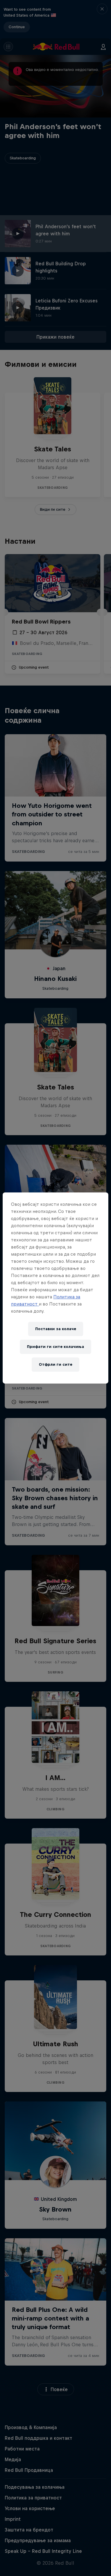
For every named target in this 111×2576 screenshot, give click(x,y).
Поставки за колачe (56, 1329)
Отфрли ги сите (55, 1364)
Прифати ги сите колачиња (55, 1347)
